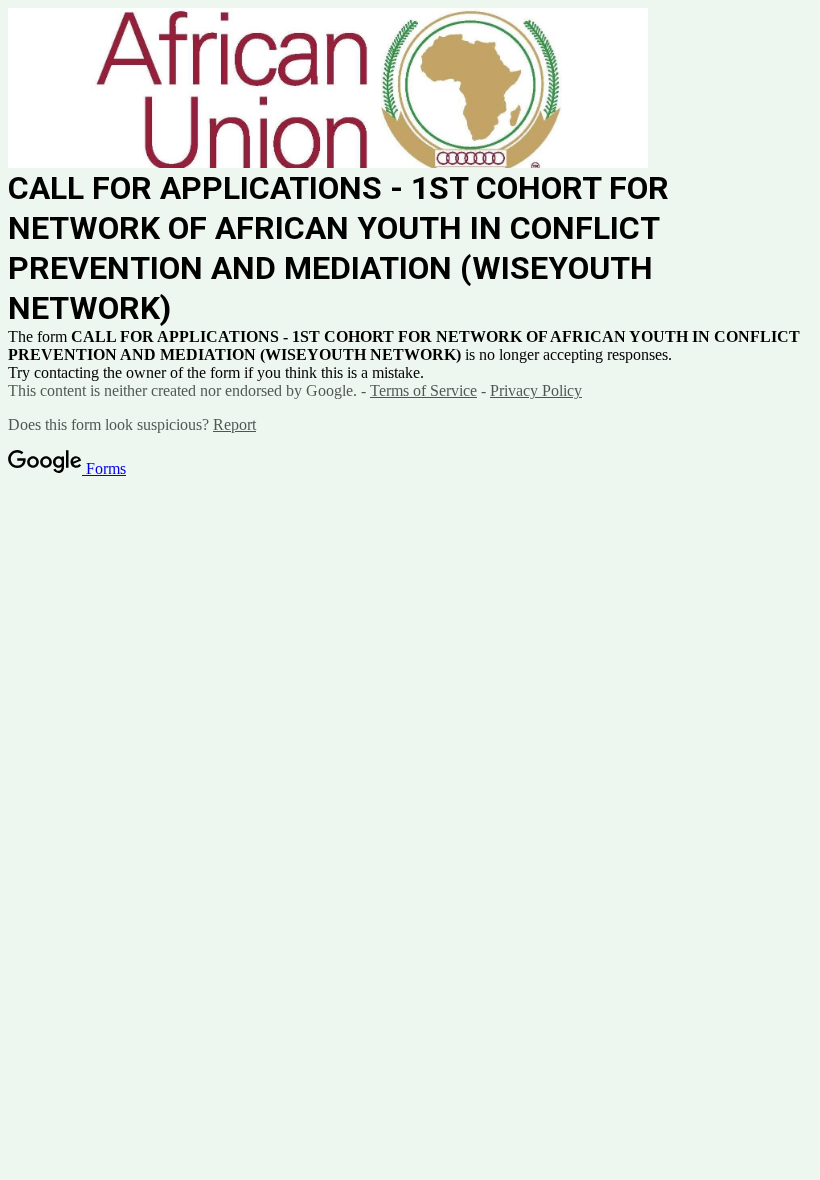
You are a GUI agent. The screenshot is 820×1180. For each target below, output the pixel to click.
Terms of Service (423, 390)
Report (234, 424)
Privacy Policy (536, 390)
